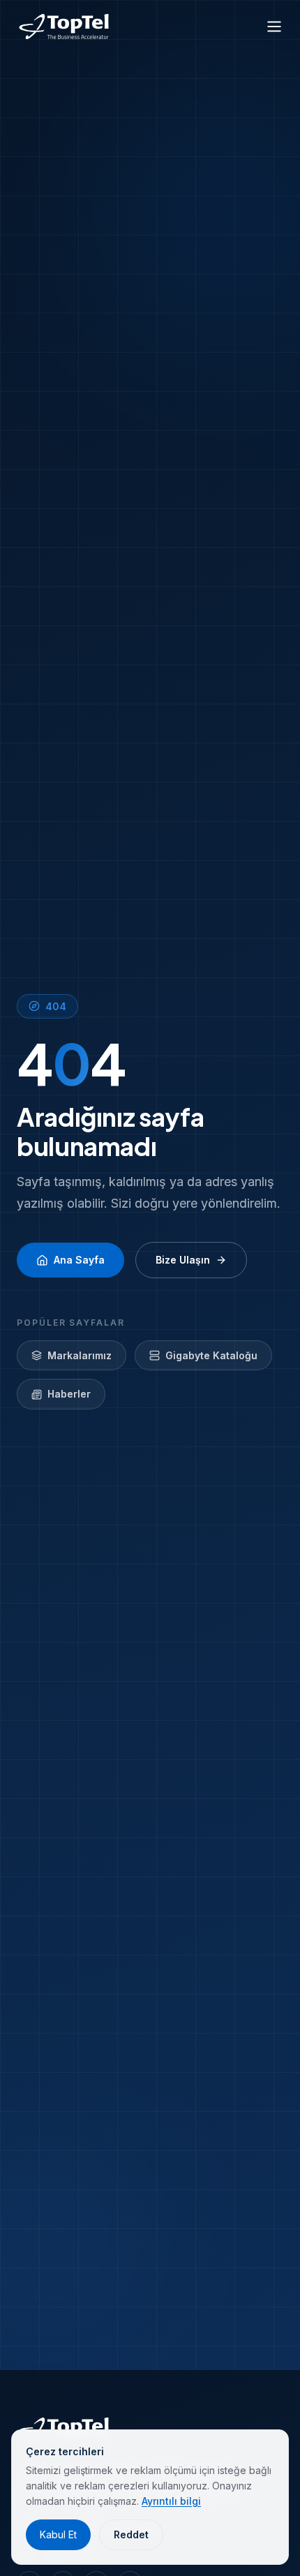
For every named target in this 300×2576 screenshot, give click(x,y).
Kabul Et (58, 2534)
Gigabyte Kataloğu (211, 1355)
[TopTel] (64, 27)
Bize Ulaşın (183, 1260)
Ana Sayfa (79, 1260)
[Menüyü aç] (274, 27)
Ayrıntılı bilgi (171, 2501)
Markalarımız (80, 1355)
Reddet (131, 2534)
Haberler (69, 1394)
